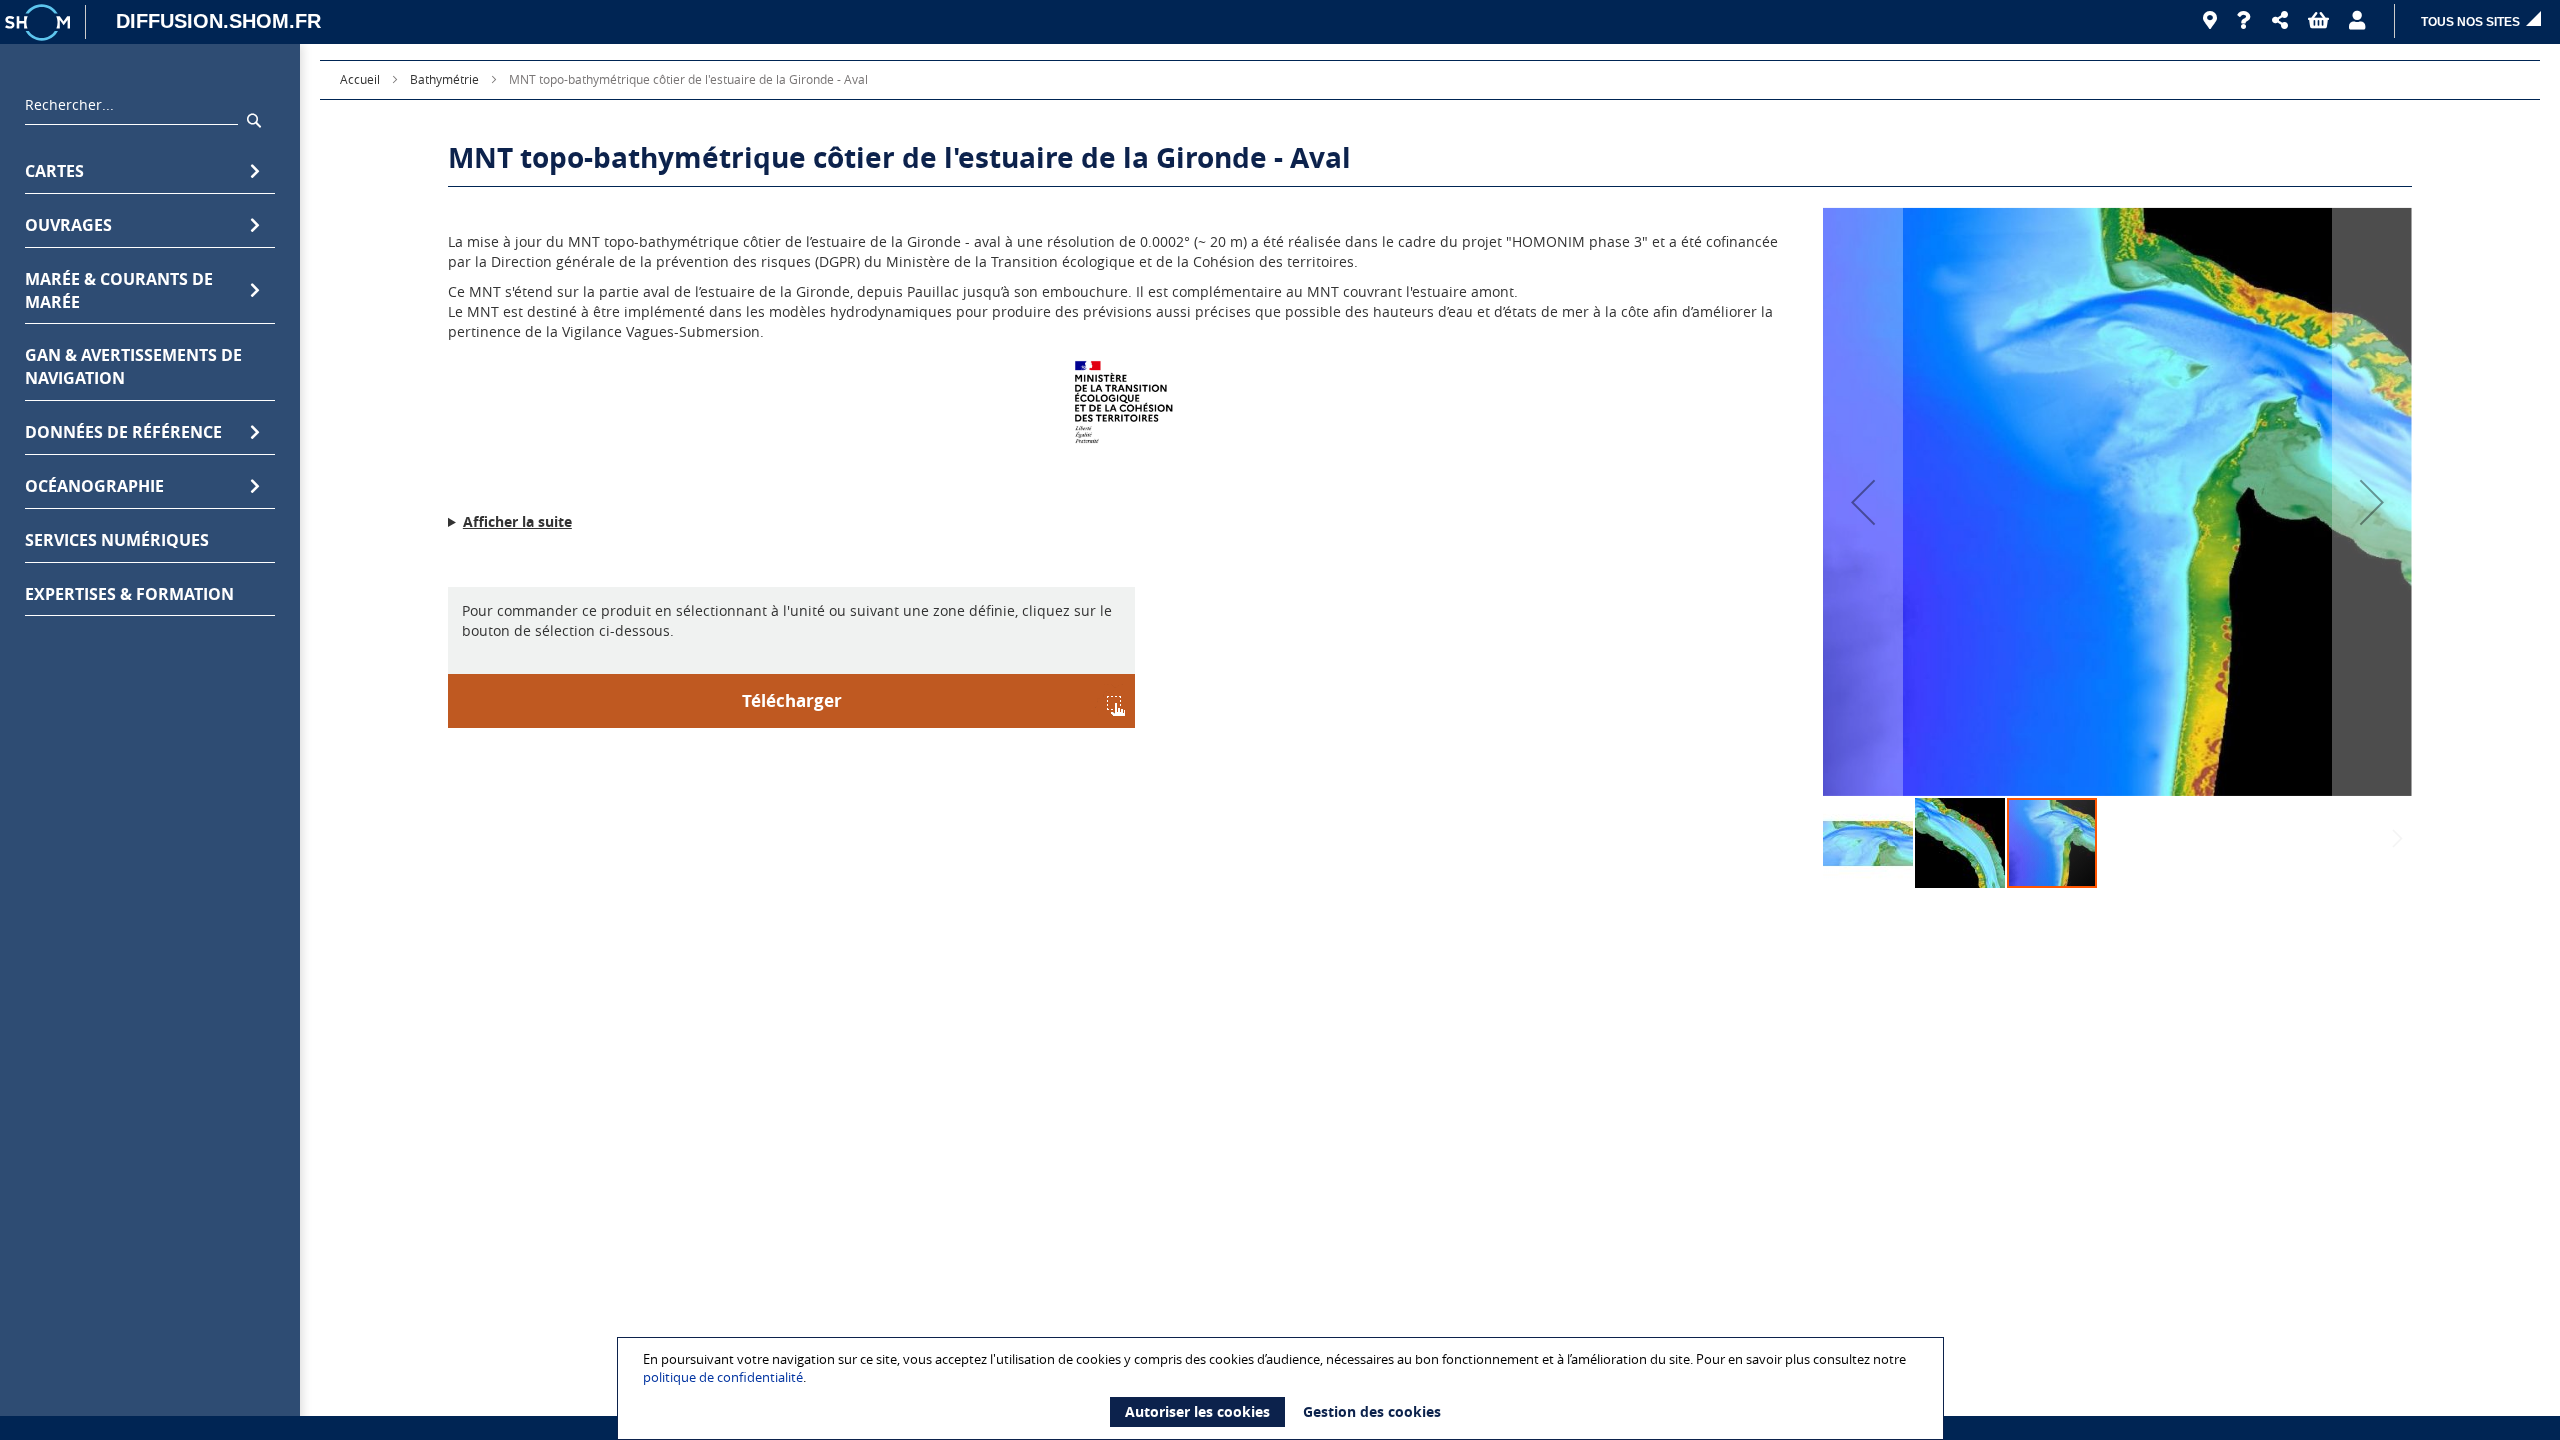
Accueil (360, 79)
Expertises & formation (129, 594)
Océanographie (94, 486)
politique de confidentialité (723, 1377)
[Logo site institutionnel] (40, 22)
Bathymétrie (444, 79)
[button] (2280, 21)
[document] (1283, 1388)
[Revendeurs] (2210, 21)
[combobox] (131, 110)
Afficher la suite (517, 521)
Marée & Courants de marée (119, 290)
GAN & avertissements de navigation (133, 366)
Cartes (54, 171)
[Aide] (2244, 21)
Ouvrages (68, 225)
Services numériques (117, 540)
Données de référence (123, 432)
